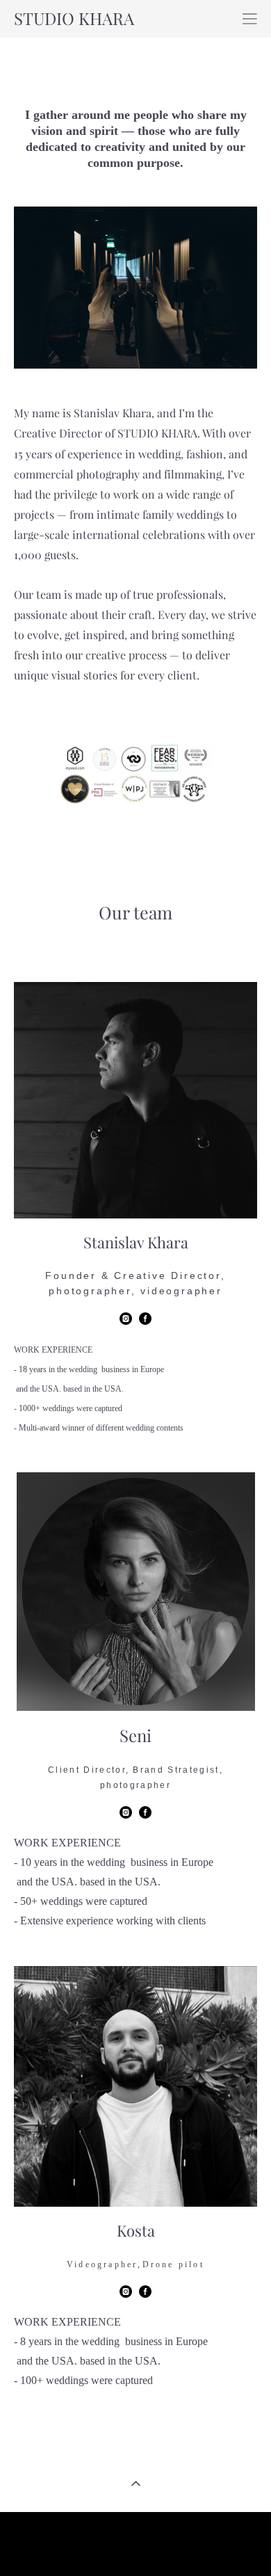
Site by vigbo (136, 2543)
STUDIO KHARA (74, 19)
